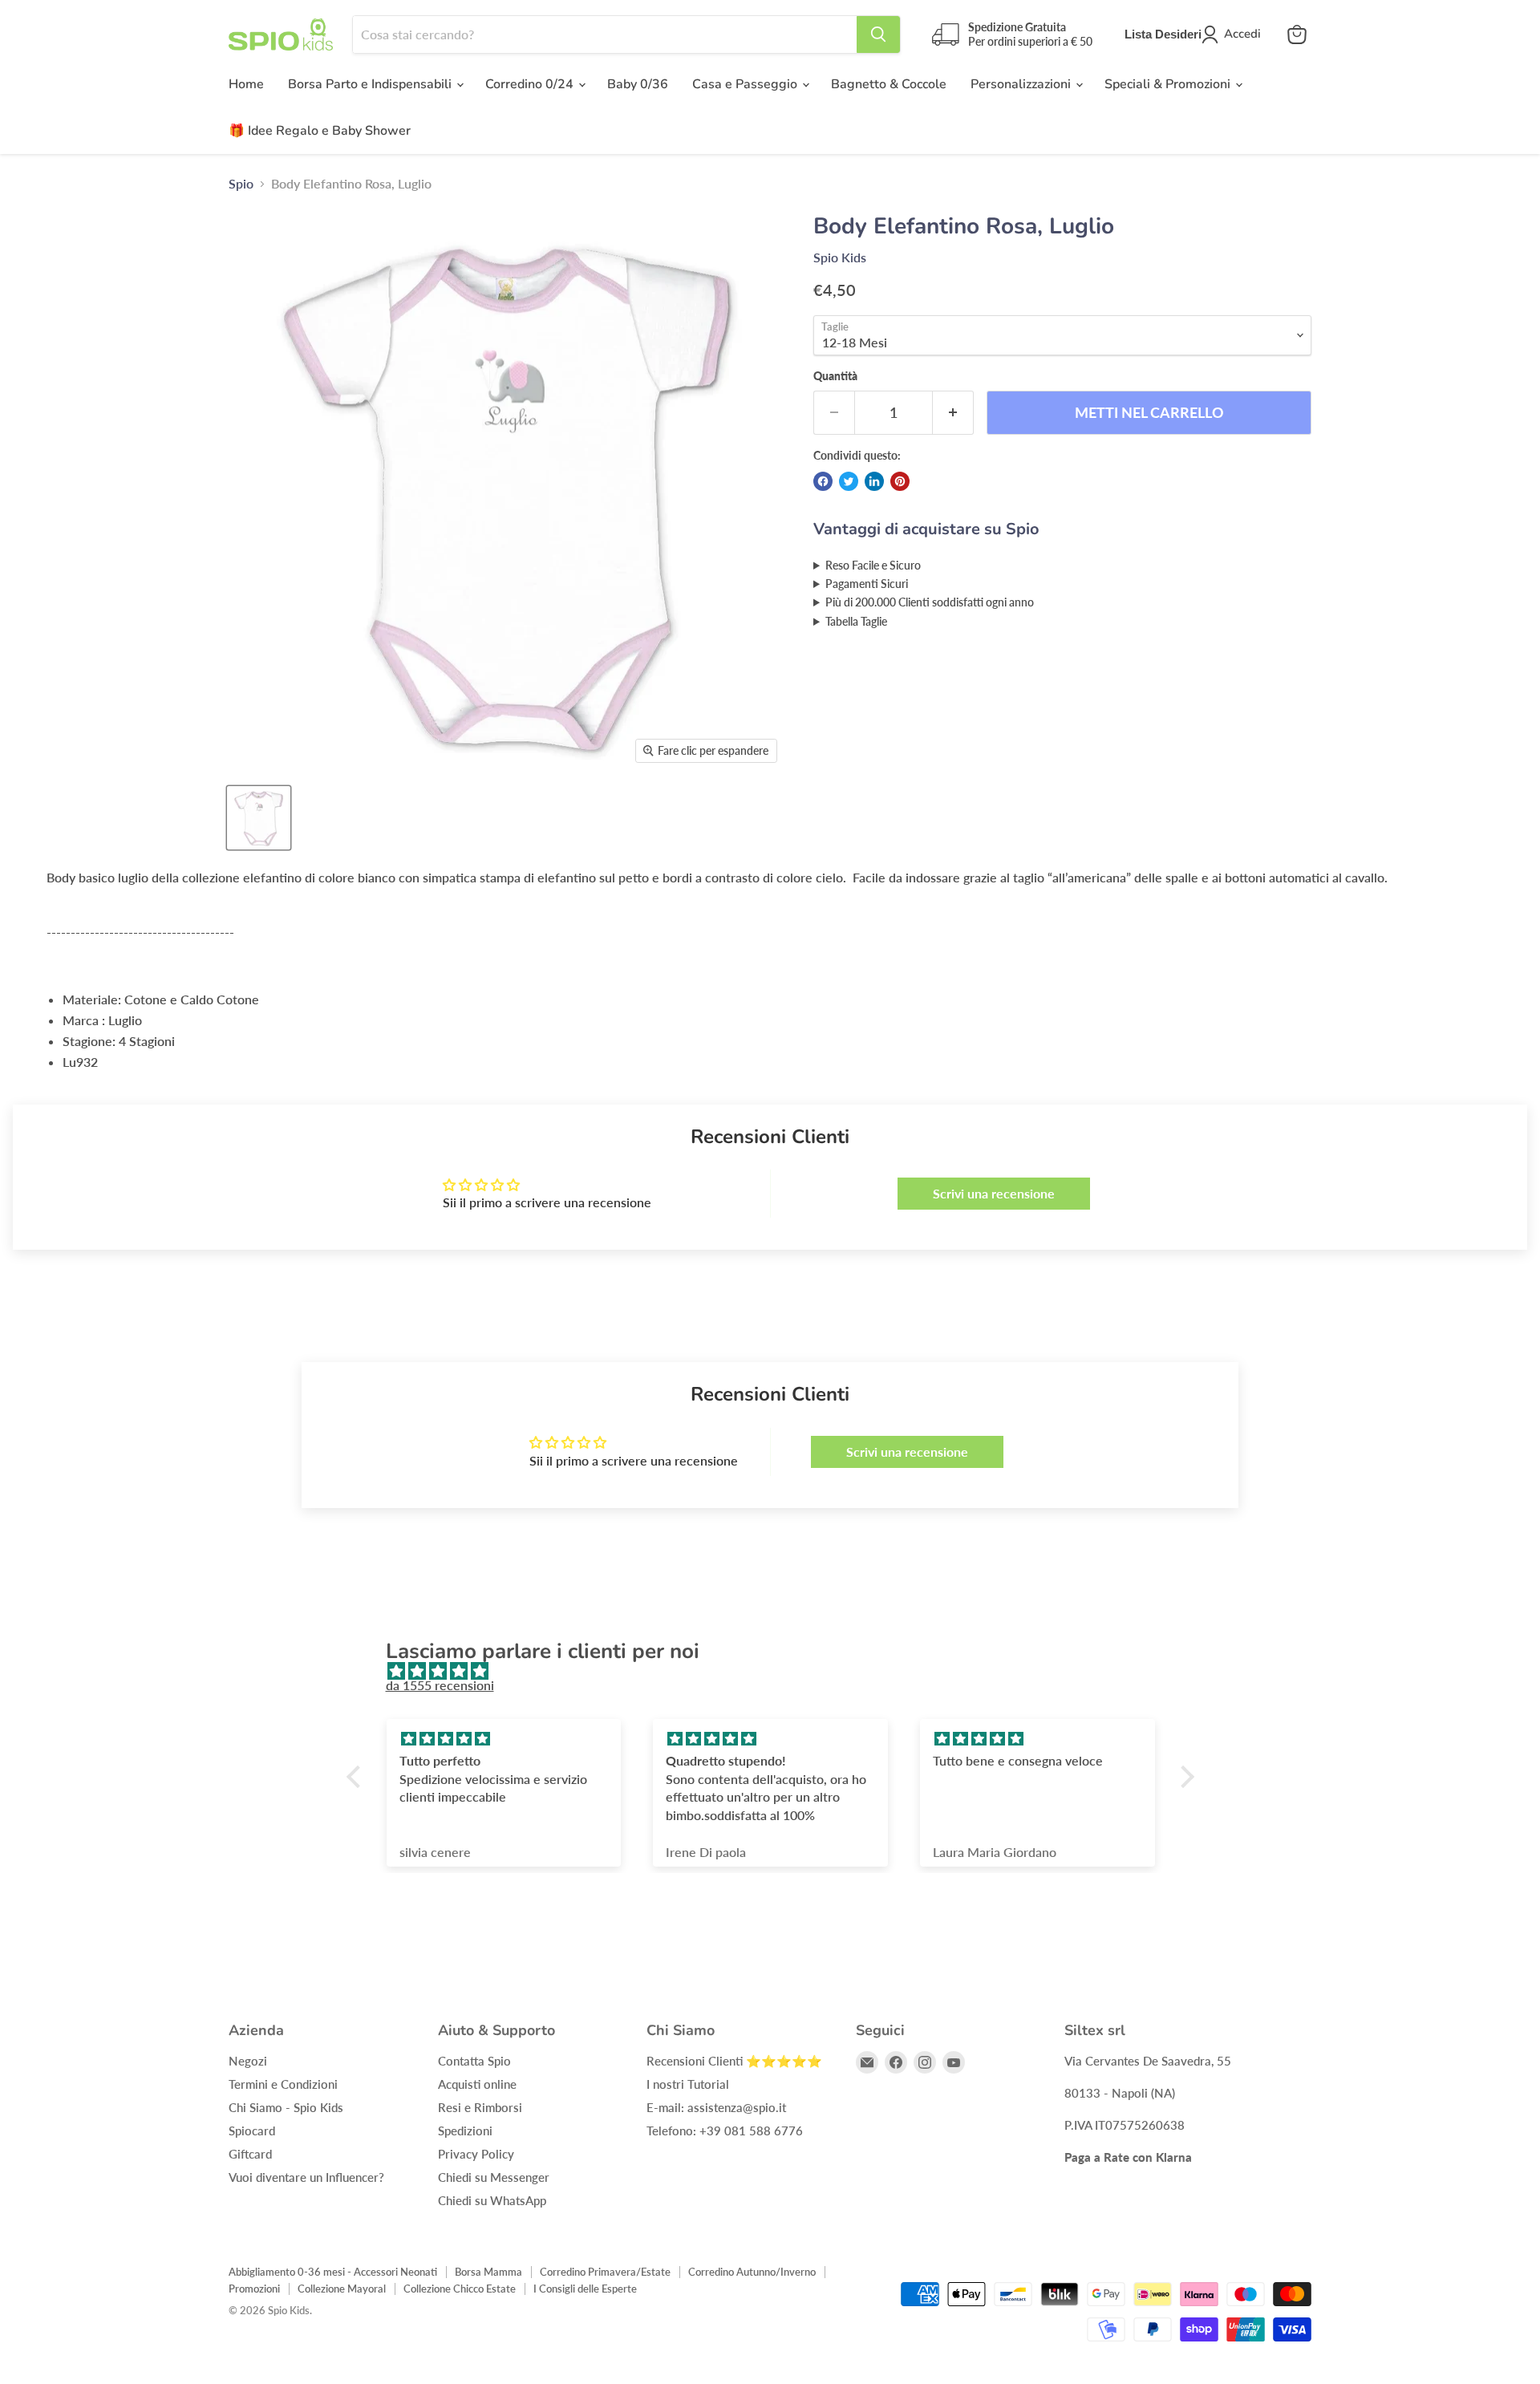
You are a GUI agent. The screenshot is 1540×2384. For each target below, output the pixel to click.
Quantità (835, 376)
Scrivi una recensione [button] (994, 1193)
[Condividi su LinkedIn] (874, 481)
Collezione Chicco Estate (460, 2289)
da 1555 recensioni (440, 1685)
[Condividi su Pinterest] (900, 481)
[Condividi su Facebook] (823, 481)
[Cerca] (878, 34)
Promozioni (254, 2289)
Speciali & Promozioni (1169, 84)
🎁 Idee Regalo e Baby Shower (320, 131)
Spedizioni (465, 2131)
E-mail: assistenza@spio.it (716, 2107)
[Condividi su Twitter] (849, 481)
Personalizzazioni (1022, 84)
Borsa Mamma (488, 2272)
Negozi (248, 2061)
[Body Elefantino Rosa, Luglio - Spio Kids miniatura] (259, 818)
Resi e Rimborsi (480, 2107)
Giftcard (250, 2154)
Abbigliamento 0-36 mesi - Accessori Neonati (333, 2272)
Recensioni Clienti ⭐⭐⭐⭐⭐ (734, 2061)
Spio (241, 184)
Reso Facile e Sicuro (873, 565)
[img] (778, 1671)
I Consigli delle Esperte (585, 2289)
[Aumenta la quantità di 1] (953, 413)
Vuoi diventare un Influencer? (306, 2177)
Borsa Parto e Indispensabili (371, 84)
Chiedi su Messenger (494, 2177)
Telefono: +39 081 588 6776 (725, 2131)
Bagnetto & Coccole (889, 84)
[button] (357, 1776)
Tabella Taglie (856, 621)
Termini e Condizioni (283, 2084)
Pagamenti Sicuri (867, 584)
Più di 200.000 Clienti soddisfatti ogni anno (930, 602)
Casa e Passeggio (746, 84)
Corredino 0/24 (531, 84)
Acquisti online (477, 2084)
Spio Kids (840, 257)
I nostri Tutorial (688, 2084)
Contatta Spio (474, 2061)
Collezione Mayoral (342, 2289)
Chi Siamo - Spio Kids (286, 2107)
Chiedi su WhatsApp (492, 2200)
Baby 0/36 (638, 84)
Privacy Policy (476, 2154)
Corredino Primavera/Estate (605, 2272)
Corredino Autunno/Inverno (752, 2272)
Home (246, 84)
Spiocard (252, 2131)
